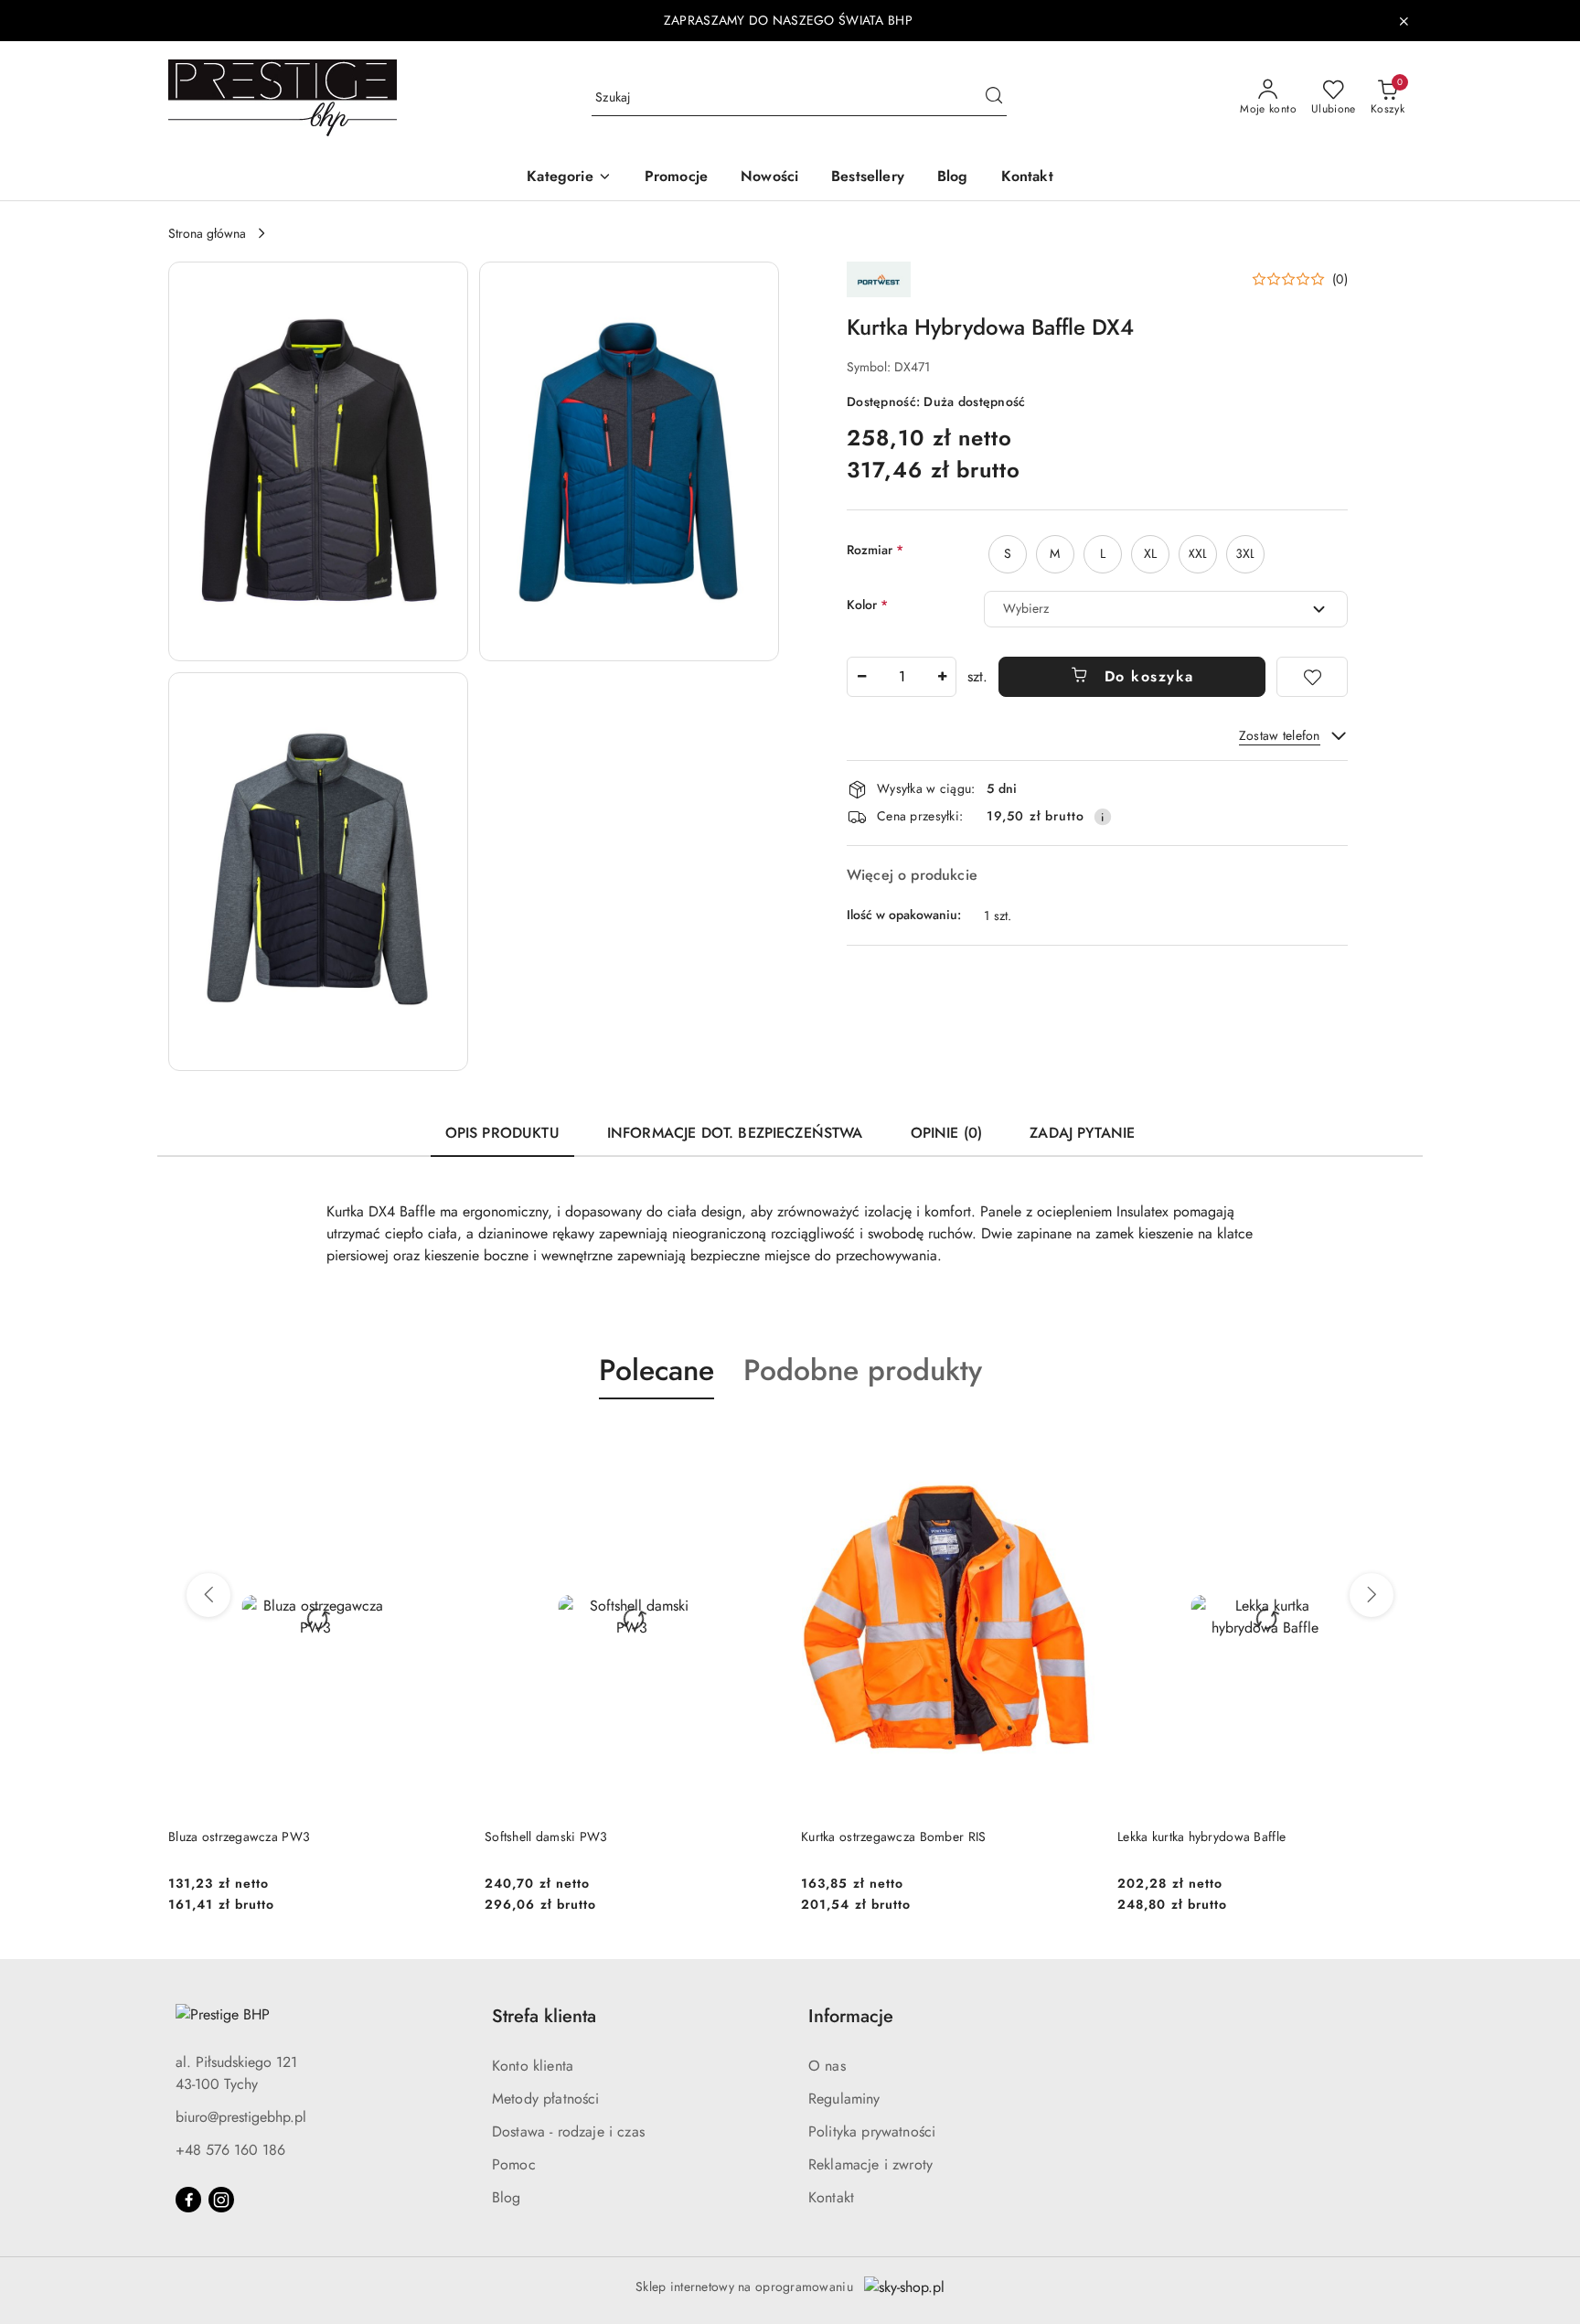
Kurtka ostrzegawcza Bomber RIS (893, 1837)
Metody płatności (546, 2099)
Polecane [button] (657, 1370)
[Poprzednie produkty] (208, 1595)
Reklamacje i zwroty (870, 2164)
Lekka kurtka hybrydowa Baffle (1201, 1837)
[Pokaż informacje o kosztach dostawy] (1103, 817)
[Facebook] (188, 2200)
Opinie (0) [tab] (947, 1133)
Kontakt (831, 2197)
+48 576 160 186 (230, 2150)
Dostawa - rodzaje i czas (568, 2131)
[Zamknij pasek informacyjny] (1404, 21)
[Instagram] (221, 2200)
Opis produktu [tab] (502, 1133)
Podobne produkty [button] (863, 1370)
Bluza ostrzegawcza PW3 (239, 1837)
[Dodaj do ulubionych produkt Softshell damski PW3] (758, 1442)
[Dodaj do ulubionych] (1312, 677)
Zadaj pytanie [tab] (1082, 1133)
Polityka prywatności (872, 2131)
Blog (507, 2197)
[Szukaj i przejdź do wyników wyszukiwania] (994, 98)
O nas (827, 2066)
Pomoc (514, 2164)
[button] (569, 178)
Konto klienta (533, 2066)
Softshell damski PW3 (546, 1837)
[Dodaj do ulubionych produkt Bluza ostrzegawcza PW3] (442, 1442)
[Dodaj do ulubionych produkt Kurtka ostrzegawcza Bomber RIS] (1074, 1442)
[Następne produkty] (1372, 1595)
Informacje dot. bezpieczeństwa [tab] (735, 1133)
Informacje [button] (851, 2016)
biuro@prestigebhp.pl (241, 2117)
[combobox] (1166, 609)
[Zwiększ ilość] (942, 677)
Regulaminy (844, 2099)
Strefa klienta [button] (544, 2016)
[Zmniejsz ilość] (861, 677)
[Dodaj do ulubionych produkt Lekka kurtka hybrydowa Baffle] (1391, 1442)
